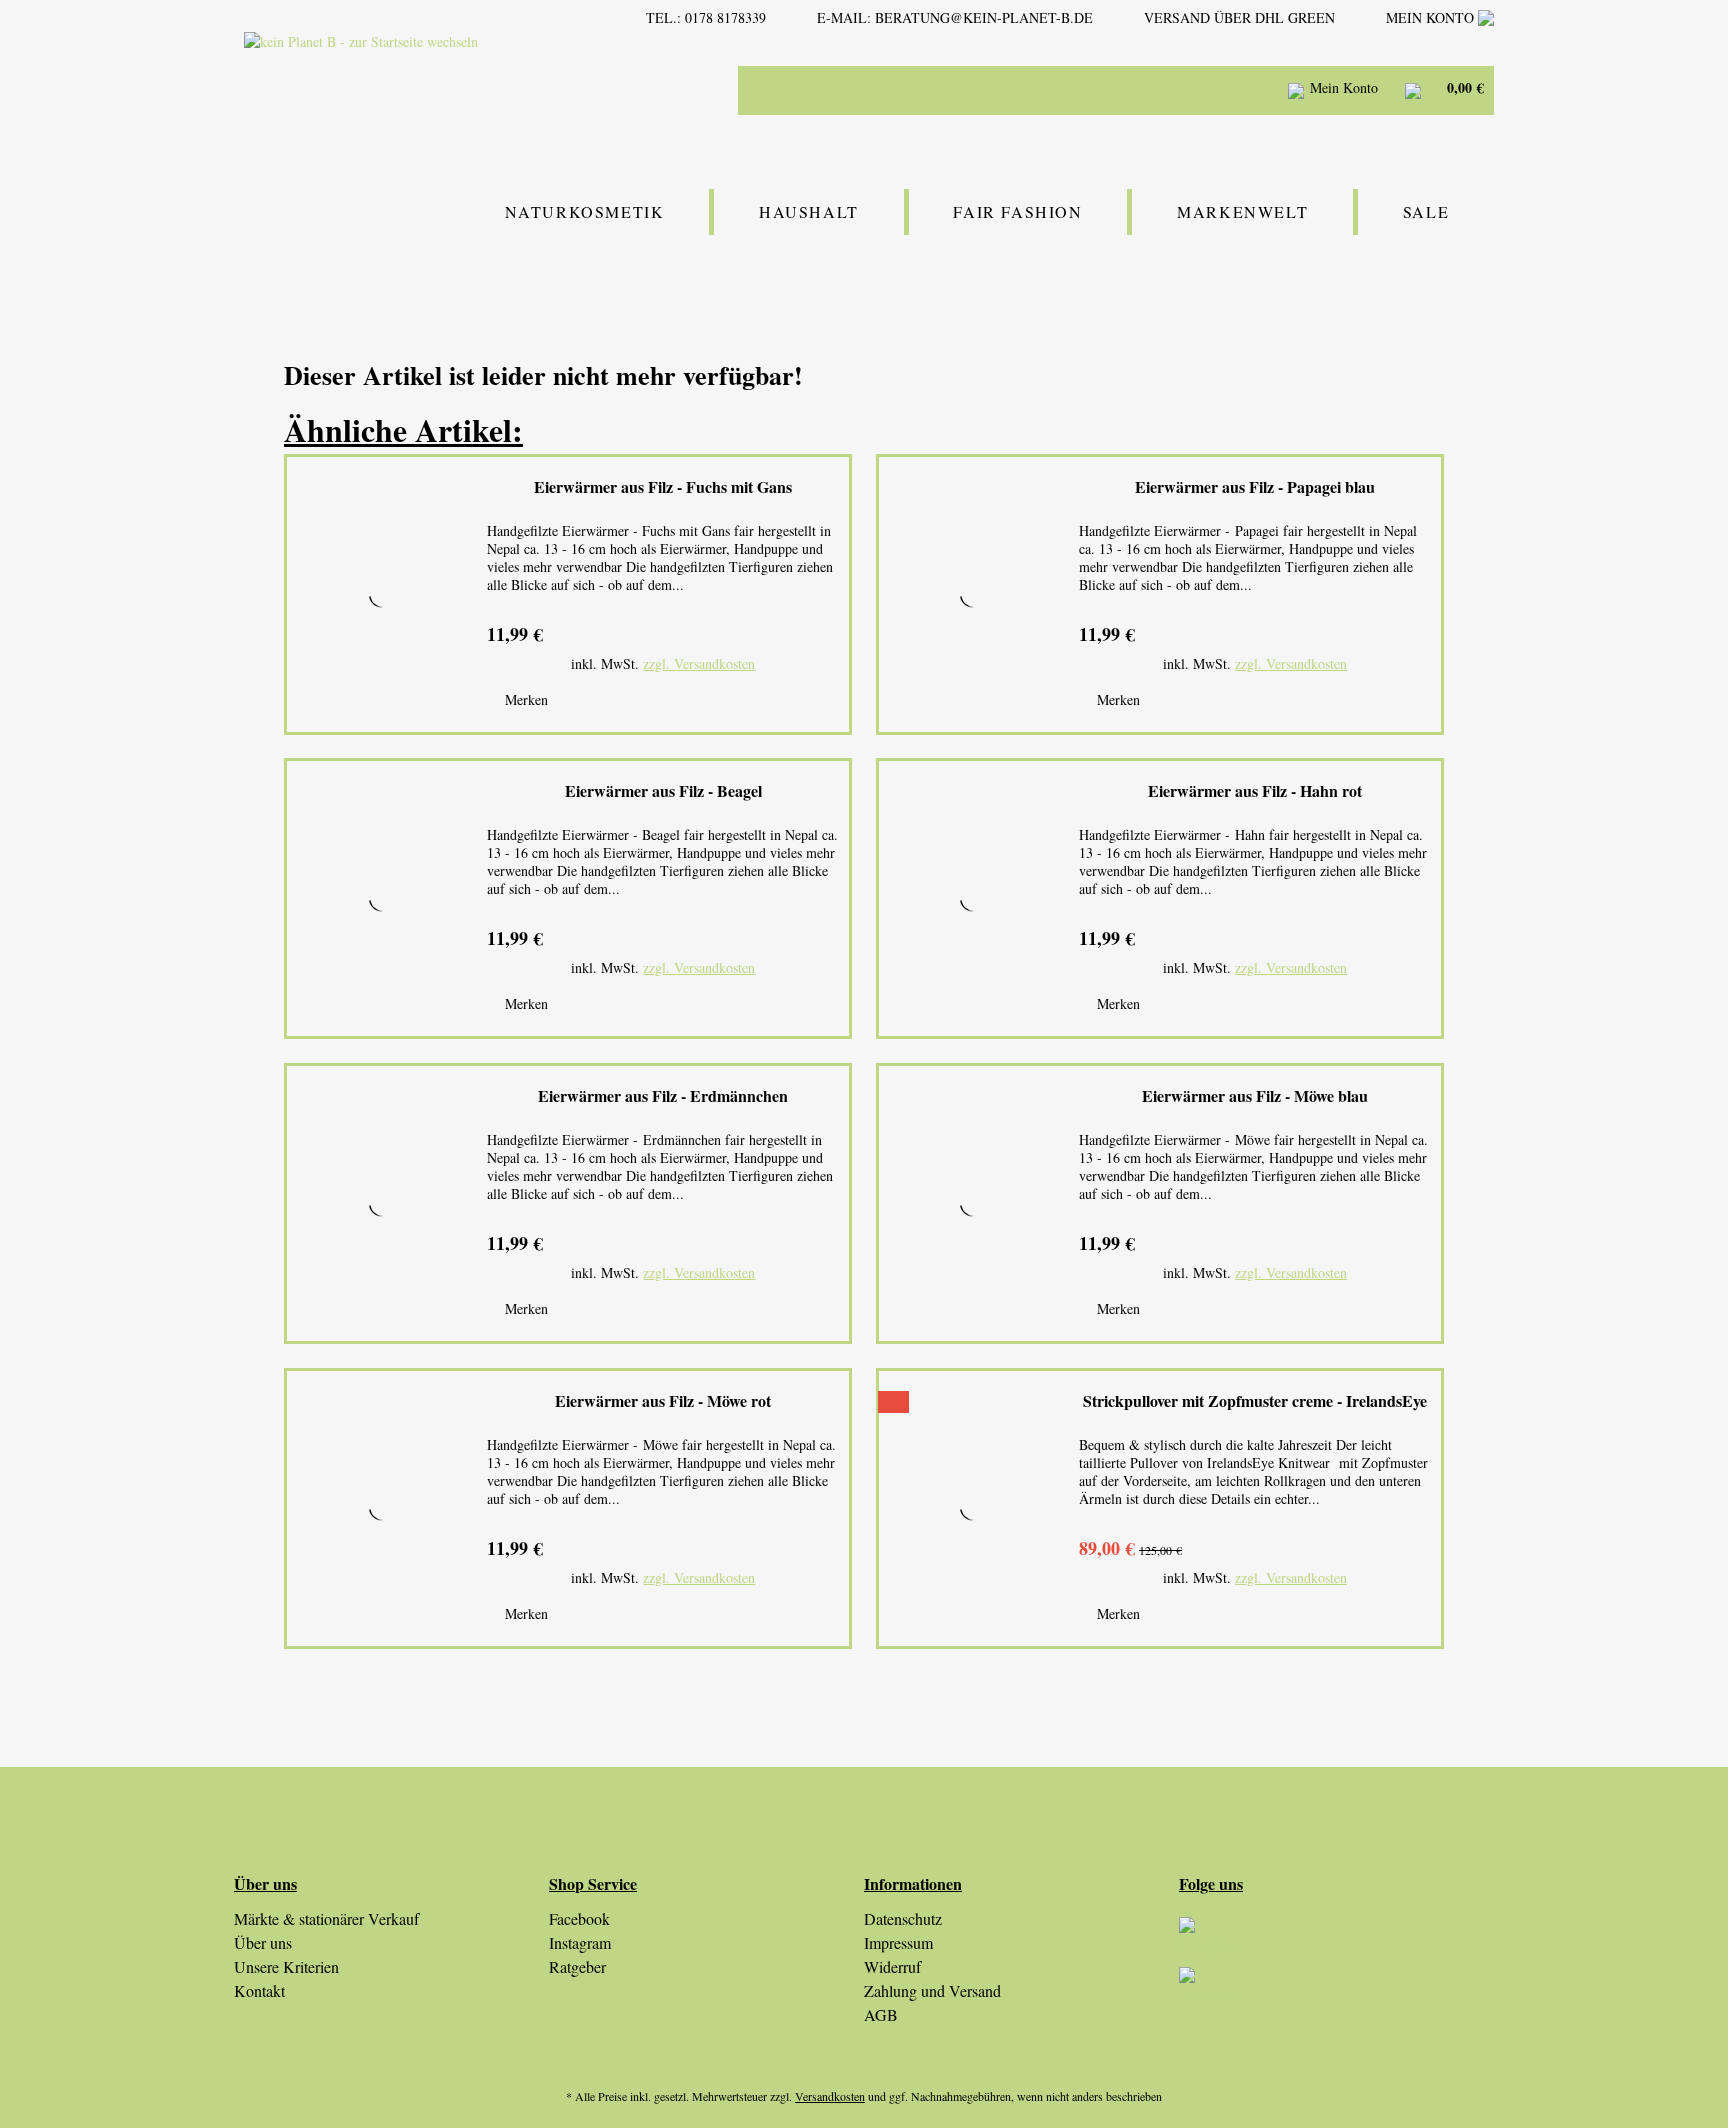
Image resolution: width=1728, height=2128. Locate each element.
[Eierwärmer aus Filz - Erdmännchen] (382, 1203)
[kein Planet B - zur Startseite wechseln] (417, 88)
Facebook (579, 1918)
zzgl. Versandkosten (699, 663)
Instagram (580, 1942)
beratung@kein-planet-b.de (984, 17)
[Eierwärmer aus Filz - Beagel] (382, 898)
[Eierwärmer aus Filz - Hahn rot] (974, 898)
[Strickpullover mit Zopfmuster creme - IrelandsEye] (974, 1508)
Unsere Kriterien (286, 1966)
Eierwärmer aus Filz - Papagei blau (1255, 487)
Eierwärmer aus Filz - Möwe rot (663, 1401)
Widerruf (892, 1966)
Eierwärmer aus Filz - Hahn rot (1255, 791)
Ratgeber (577, 1966)
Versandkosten (830, 2096)
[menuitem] (1064, 90)
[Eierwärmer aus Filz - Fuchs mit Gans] (382, 594)
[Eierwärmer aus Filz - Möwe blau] (974, 1203)
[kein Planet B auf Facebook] (1336, 1992)
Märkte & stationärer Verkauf (326, 1918)
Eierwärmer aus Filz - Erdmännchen (663, 1096)
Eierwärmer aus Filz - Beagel (663, 791)
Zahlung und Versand (932, 1990)
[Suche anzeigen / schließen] (1194, 90)
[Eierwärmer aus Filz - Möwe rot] (382, 1508)
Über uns (263, 1942)
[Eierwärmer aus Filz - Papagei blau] (974, 594)
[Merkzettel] (1244, 90)
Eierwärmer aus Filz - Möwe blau (1255, 1096)
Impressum (898, 1942)
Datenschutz (903, 1918)
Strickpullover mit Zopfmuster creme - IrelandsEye (1255, 1401)
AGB (881, 2014)
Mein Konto (1432, 17)
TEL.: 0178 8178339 (706, 17)
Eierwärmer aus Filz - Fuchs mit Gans (663, 487)
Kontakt (259, 1990)
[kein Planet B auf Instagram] (1336, 1942)
